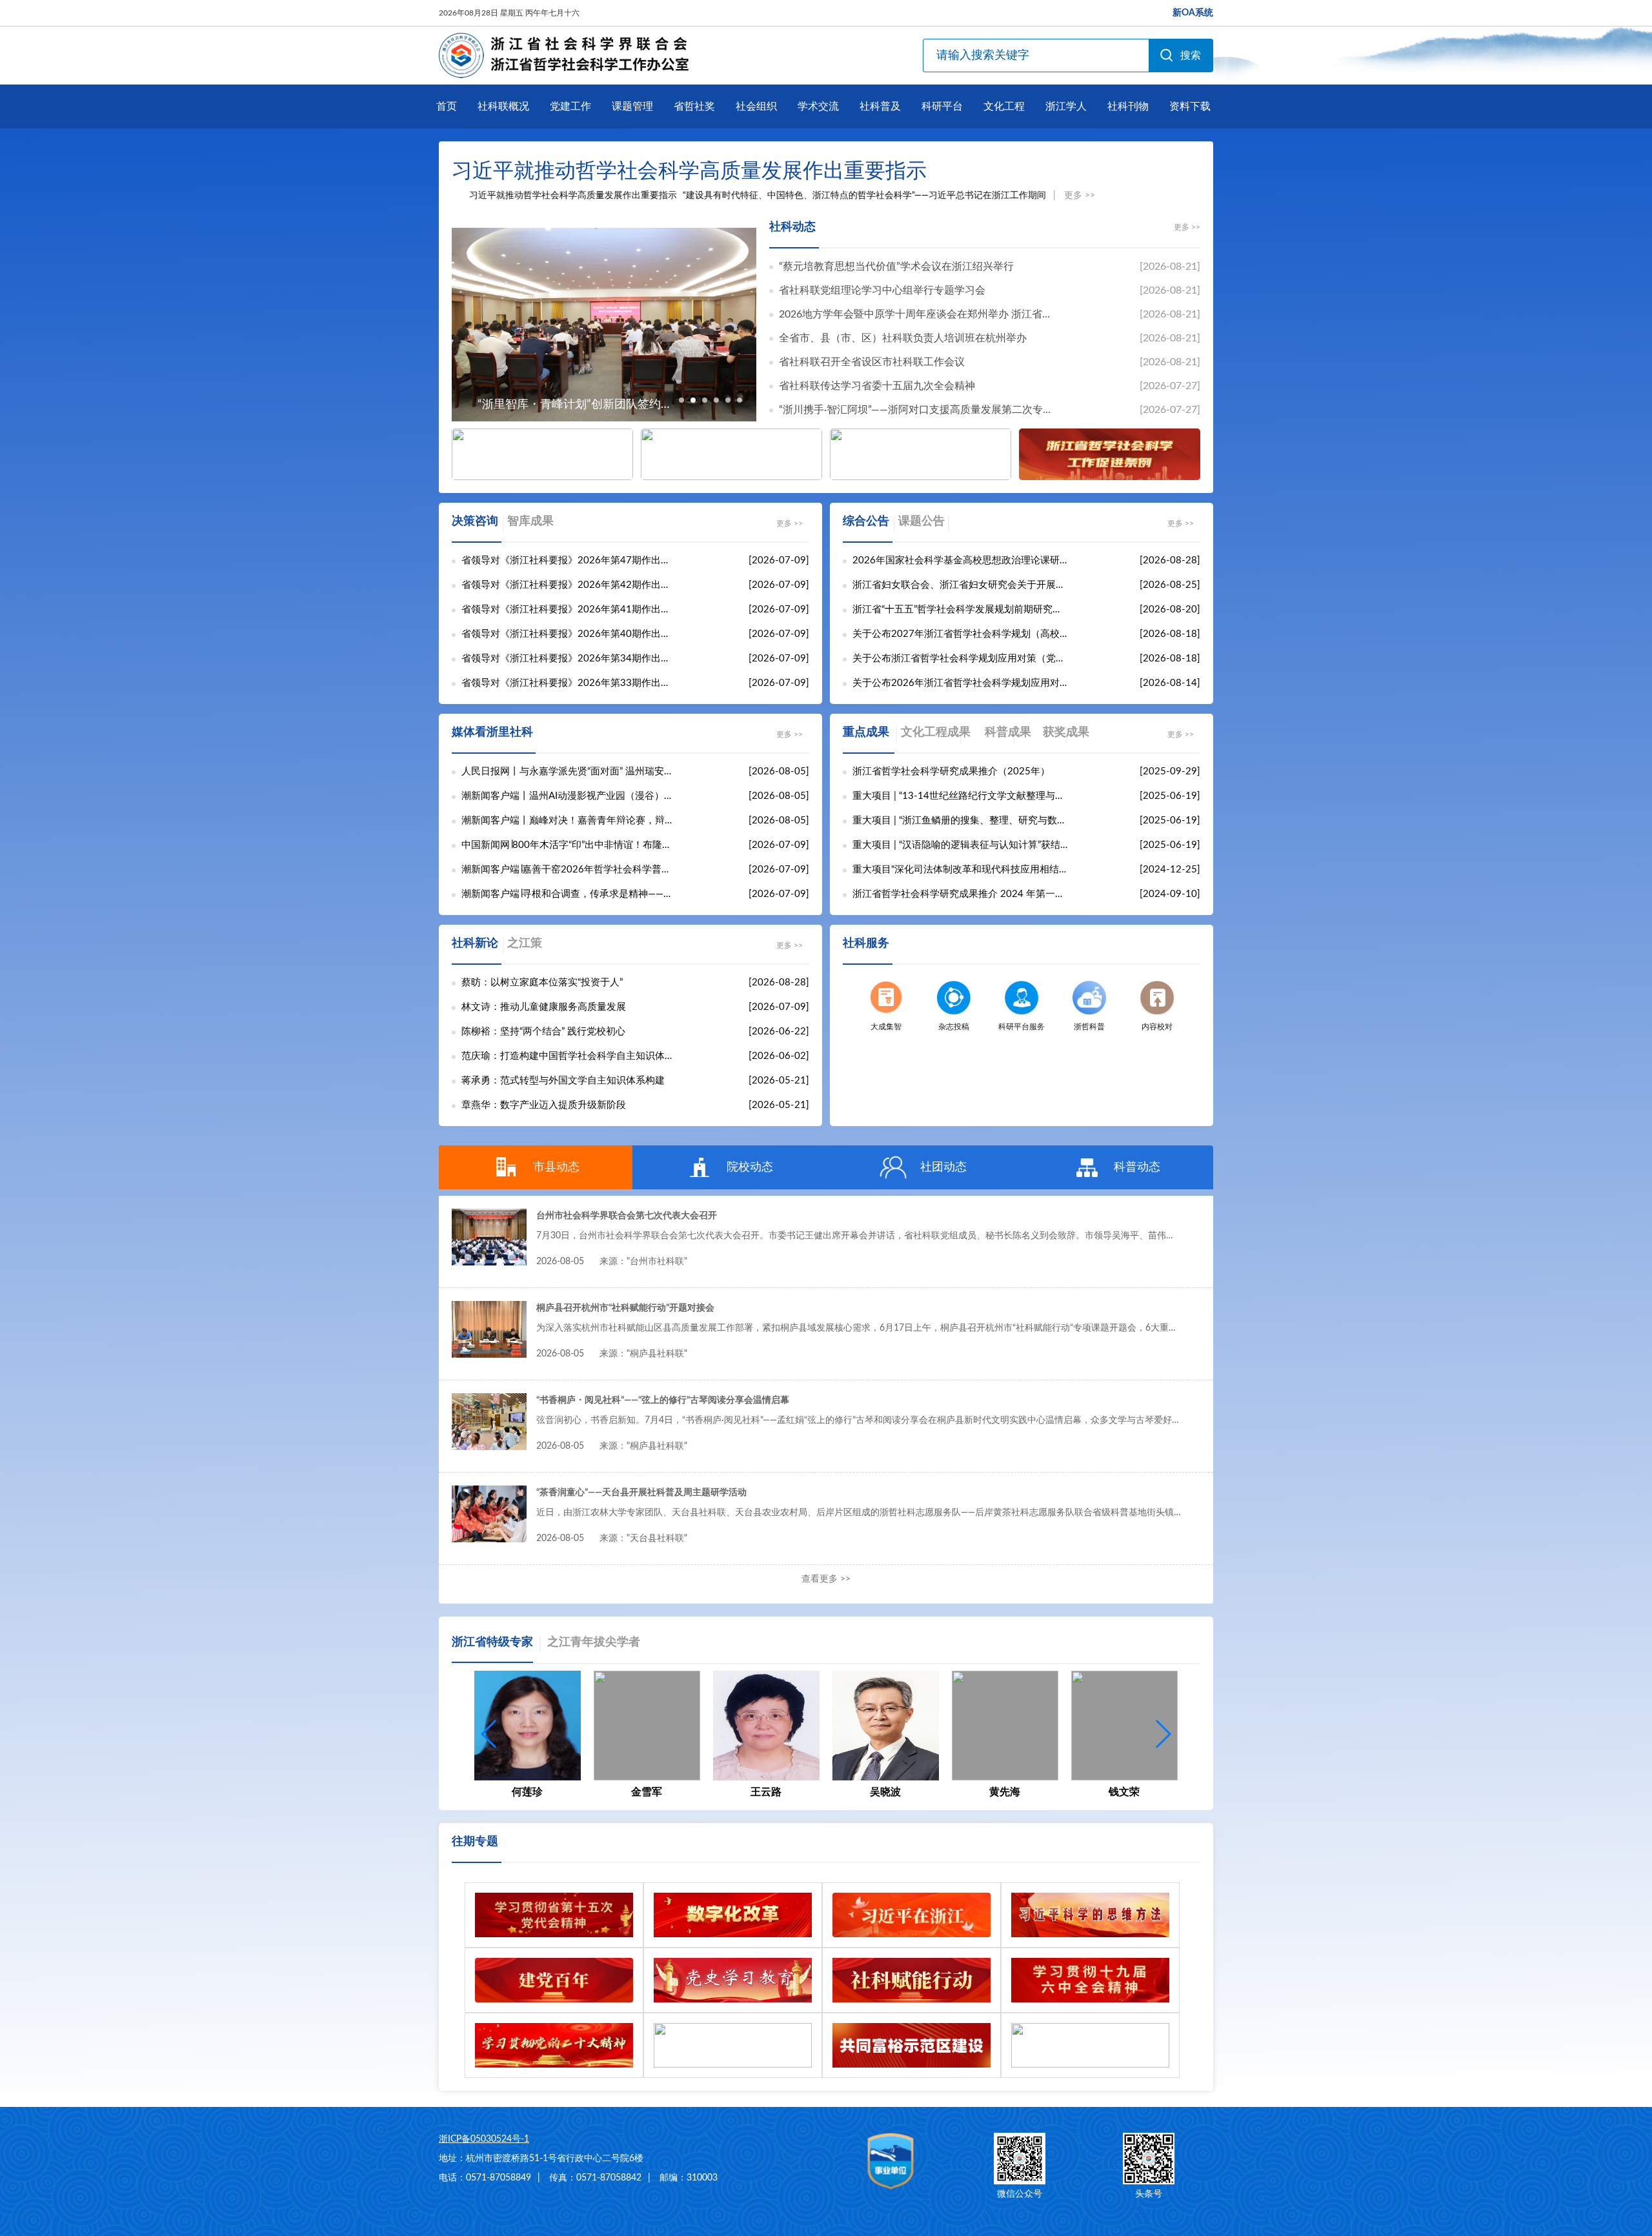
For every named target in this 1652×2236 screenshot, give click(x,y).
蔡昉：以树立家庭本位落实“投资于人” (542, 982)
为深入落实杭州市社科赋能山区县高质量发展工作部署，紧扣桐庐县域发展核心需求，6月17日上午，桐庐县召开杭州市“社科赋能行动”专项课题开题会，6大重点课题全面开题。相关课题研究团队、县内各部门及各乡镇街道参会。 (859, 1328)
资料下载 (1190, 106)
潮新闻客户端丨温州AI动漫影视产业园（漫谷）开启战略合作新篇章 (569, 796)
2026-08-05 (612, 1262)
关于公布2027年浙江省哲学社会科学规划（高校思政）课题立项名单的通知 (960, 634)
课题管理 (632, 106)
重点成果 (866, 732)
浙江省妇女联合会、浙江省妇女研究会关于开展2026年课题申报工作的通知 (960, 585)
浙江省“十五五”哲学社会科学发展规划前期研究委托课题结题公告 (960, 609)
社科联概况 (503, 106)
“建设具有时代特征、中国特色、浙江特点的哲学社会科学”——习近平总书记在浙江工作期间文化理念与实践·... (827, 196)
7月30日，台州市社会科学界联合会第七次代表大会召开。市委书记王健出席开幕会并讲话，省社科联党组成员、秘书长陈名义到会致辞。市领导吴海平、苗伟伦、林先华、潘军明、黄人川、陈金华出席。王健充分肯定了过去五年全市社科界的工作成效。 (859, 1236)
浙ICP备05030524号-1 (484, 2139)
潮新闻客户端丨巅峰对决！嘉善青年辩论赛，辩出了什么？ (569, 821)
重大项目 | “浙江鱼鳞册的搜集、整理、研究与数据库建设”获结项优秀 (960, 821)
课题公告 (922, 521)
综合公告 (866, 521)
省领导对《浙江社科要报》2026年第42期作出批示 (569, 585)
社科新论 (475, 943)
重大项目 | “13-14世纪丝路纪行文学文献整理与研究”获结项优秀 (960, 796)
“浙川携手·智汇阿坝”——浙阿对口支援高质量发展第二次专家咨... (919, 410)
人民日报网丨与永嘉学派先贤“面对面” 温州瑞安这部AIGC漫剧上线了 (569, 771)
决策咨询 (475, 521)
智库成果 (530, 521)
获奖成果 (1066, 732)
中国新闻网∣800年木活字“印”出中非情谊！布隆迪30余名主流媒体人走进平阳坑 (569, 845)
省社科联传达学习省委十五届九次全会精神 (877, 386)
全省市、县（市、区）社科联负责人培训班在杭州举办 (903, 338)
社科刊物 (1128, 106)
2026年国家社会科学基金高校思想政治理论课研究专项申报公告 (960, 560)
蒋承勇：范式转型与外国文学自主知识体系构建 (563, 1081)
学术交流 (818, 106)
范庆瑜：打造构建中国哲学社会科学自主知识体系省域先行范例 (569, 1056)
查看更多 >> (826, 1579)
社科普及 (880, 106)
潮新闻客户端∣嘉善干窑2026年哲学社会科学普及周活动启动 (569, 870)
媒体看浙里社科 (492, 732)
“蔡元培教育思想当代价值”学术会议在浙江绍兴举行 (896, 267)
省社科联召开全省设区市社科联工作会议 (872, 362)
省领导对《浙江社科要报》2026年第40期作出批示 (569, 634)
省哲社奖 (694, 106)
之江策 (525, 943)
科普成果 (1008, 732)
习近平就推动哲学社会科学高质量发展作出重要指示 (689, 171)
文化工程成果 (936, 732)
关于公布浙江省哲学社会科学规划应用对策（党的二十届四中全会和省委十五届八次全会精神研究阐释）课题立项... (960, 659)
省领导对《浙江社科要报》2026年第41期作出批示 (569, 609)
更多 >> (1080, 196)
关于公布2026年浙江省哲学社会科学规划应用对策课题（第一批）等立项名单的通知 (960, 683)
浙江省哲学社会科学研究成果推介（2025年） (951, 771)
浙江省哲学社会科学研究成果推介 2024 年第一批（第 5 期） (960, 894)
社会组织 (756, 106)
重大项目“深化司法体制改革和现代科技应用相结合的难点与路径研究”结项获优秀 (960, 870)
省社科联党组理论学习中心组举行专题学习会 (882, 290)
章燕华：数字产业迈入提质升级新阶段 (544, 1105)
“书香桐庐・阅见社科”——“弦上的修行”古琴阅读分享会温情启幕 (663, 1400)
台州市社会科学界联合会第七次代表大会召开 (627, 1216)
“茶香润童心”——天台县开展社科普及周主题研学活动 (641, 1493)
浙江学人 (1066, 106)
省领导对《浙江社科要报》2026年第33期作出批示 (569, 683)
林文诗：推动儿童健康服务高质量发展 (544, 1007)
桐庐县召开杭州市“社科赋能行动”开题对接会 (625, 1308)
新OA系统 (1193, 13)
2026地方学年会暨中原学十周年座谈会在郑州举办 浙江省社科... (919, 314)
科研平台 (942, 106)
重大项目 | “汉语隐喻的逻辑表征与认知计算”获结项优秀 (960, 845)
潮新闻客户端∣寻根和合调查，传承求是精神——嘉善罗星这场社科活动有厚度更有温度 (569, 894)
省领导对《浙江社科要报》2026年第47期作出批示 (569, 560)
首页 (447, 106)
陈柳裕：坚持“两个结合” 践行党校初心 (543, 1032)
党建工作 (570, 106)
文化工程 (1004, 106)
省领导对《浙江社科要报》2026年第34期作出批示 (569, 659)
